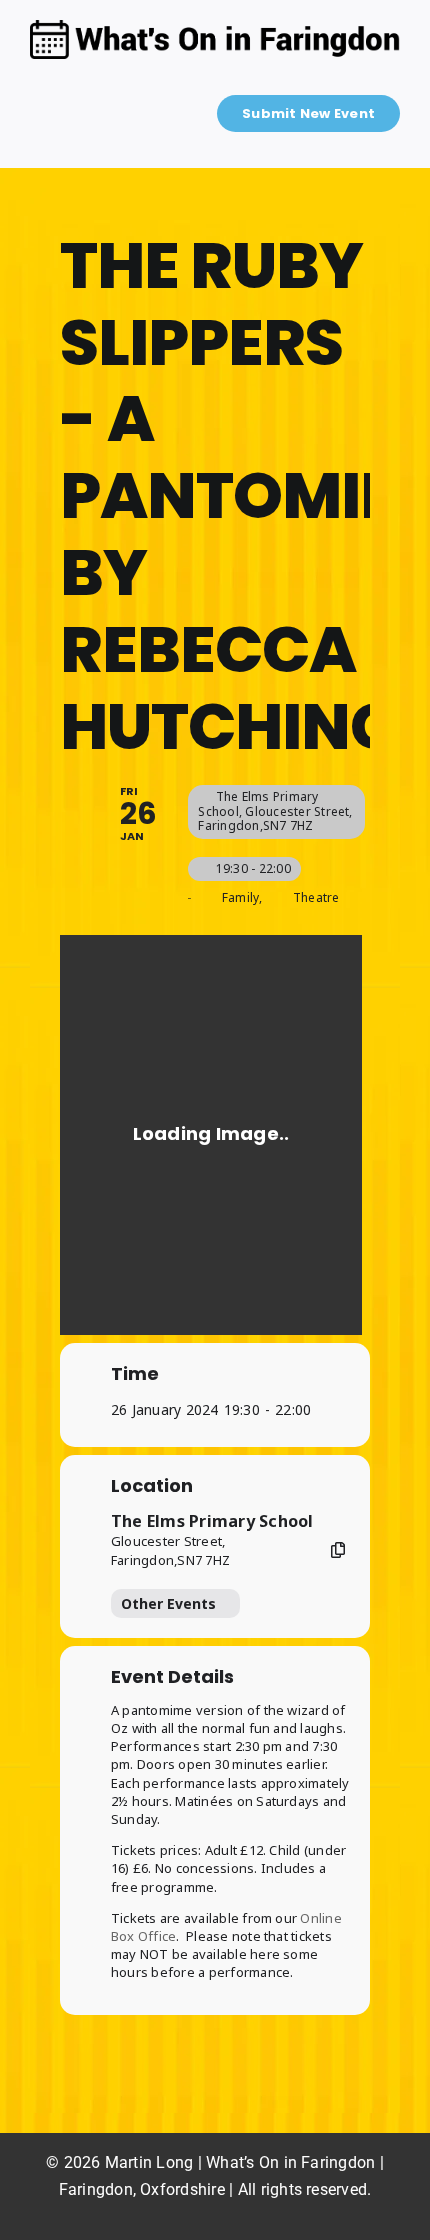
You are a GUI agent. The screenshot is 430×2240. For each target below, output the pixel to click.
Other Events (168, 1603)
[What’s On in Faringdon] (215, 27)
